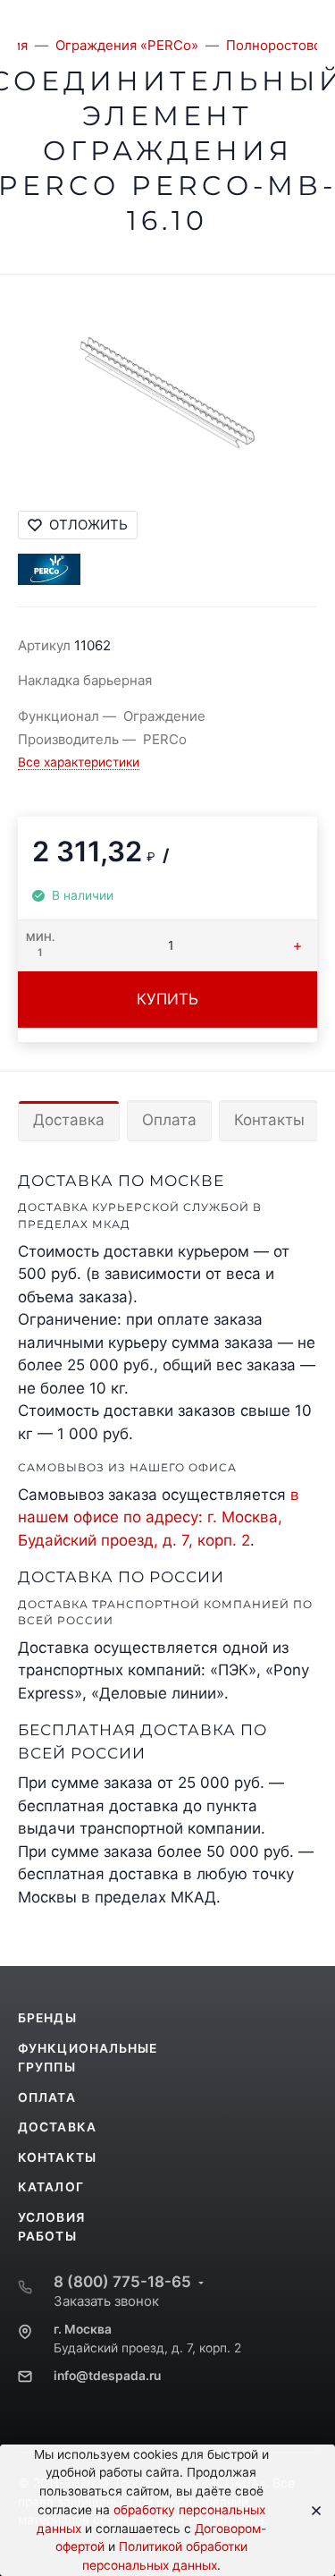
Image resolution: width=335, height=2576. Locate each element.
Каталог (51, 2187)
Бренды (47, 2018)
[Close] (310, 2511)
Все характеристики (79, 762)
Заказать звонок (106, 2301)
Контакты (269, 1120)
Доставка (69, 1120)
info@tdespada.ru (107, 2376)
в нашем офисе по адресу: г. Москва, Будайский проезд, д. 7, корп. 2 (159, 1517)
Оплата (169, 1120)
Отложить (88, 525)
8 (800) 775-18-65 (122, 2282)
